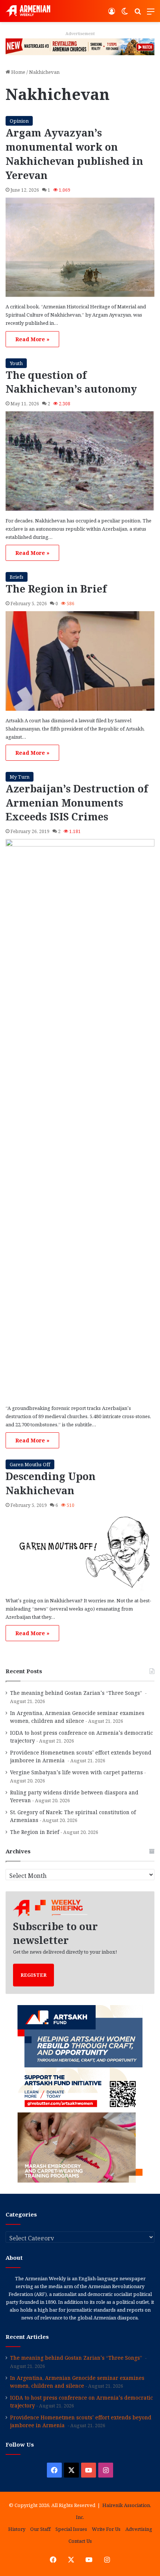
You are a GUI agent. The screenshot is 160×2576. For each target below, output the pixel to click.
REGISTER (33, 1975)
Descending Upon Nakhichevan (51, 1483)
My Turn (20, 777)
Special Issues (71, 2529)
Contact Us (80, 2541)
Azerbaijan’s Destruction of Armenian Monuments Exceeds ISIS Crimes (77, 803)
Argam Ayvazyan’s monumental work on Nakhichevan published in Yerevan (74, 154)
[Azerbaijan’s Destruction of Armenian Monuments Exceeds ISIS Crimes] (80, 1119)
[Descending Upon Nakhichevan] (80, 1552)
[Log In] (112, 14)
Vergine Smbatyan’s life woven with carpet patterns (76, 1772)
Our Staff (40, 2529)
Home (18, 72)
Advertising (139, 2529)
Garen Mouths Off (30, 1464)
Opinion (19, 121)
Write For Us (106, 2529)
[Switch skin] (125, 14)
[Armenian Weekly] (28, 11)
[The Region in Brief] (80, 661)
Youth (16, 363)
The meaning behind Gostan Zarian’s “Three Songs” (77, 1693)
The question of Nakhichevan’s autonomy (71, 382)
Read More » (32, 339)
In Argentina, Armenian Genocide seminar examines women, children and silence (77, 2382)
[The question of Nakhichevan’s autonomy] (80, 461)
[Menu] (151, 14)
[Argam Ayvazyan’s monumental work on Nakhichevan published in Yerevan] (80, 247)
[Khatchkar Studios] (80, 46)
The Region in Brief (56, 589)
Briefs (17, 577)
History (17, 2529)
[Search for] (138, 14)
